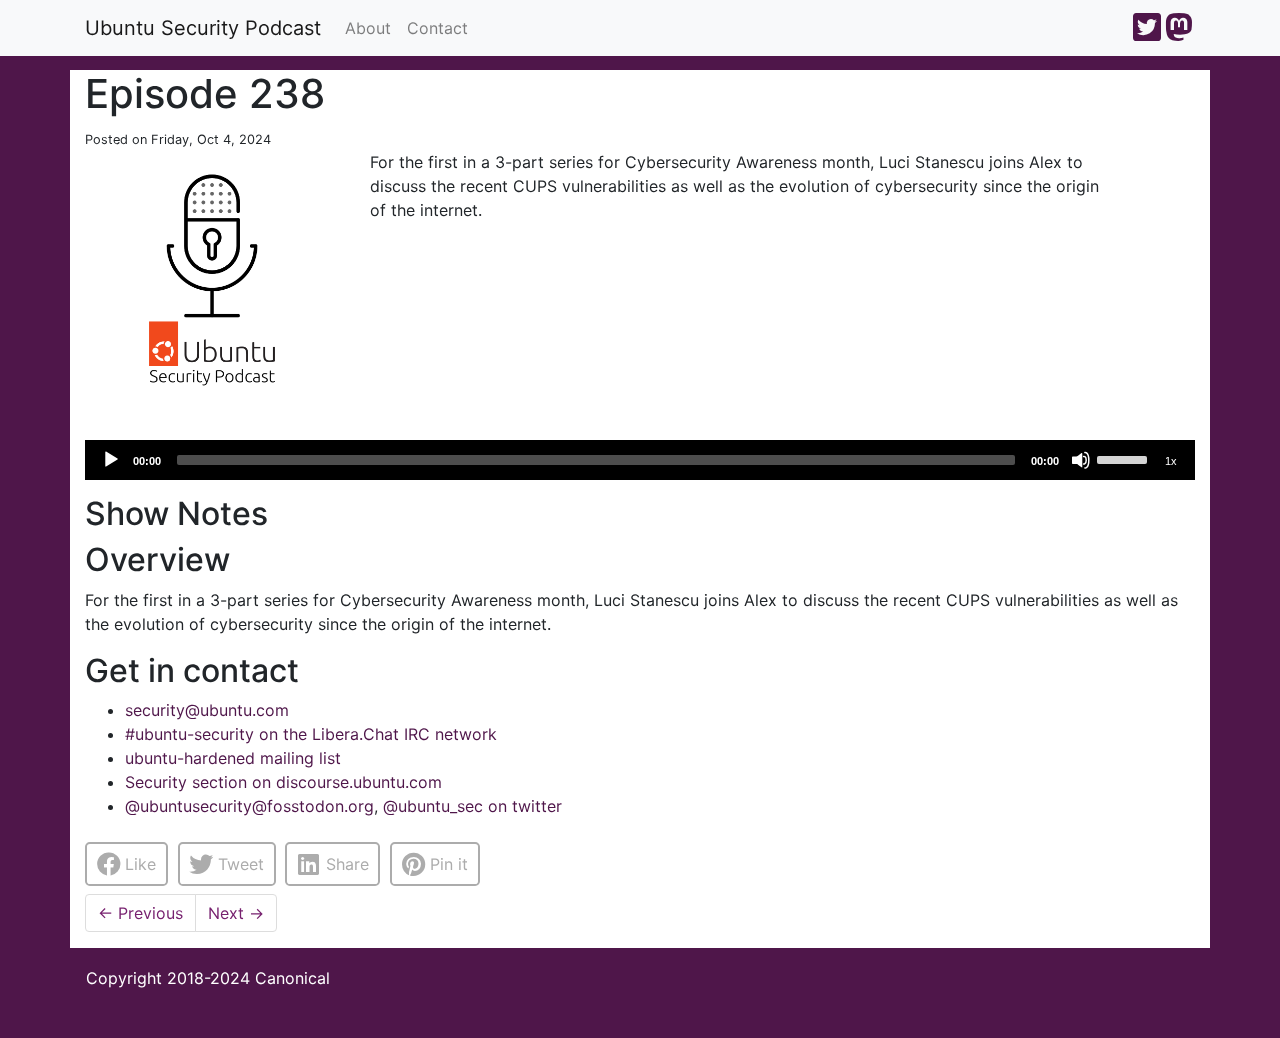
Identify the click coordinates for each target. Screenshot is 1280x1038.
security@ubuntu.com (207, 710)
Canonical (292, 978)
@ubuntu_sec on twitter (472, 806)
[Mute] (1081, 460)
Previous (140, 913)
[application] (640, 460)
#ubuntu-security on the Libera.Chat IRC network (311, 734)
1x (1171, 461)
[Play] (111, 460)
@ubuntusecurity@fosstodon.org (249, 806)
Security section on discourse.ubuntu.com (283, 782)
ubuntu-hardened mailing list (233, 758)
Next (236, 913)
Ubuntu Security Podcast (203, 28)
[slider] (1125, 458)
